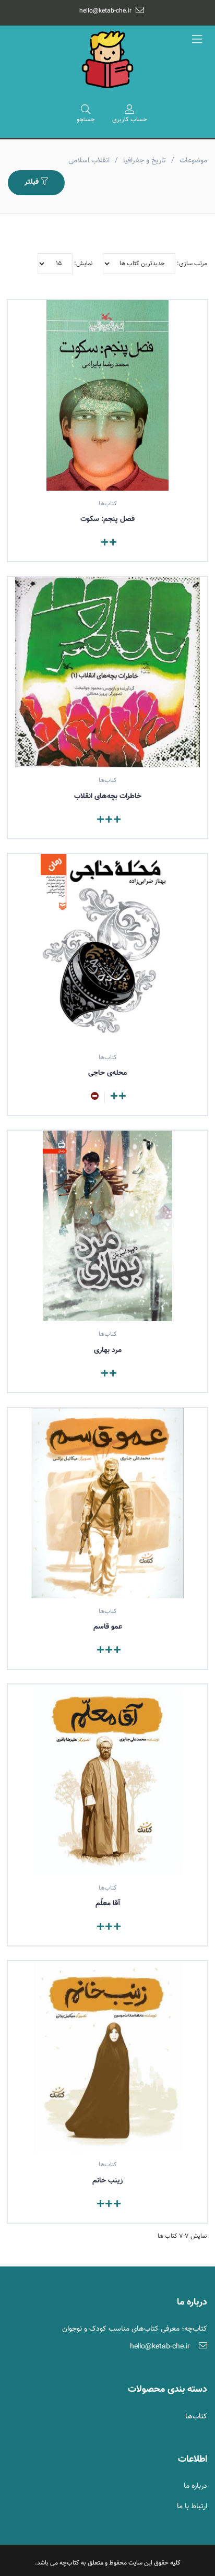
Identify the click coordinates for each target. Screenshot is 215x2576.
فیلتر (33, 182)
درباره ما (195, 2486)
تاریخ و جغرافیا (145, 161)
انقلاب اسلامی (89, 161)
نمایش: (83, 264)
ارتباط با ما (192, 2507)
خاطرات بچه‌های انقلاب (108, 797)
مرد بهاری (108, 1350)
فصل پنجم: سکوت (107, 519)
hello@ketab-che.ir (105, 11)
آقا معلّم (108, 1904)
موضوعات (193, 161)
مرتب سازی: (191, 264)
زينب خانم (107, 2181)
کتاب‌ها (196, 2417)
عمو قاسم (108, 1627)
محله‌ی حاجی (107, 1073)
